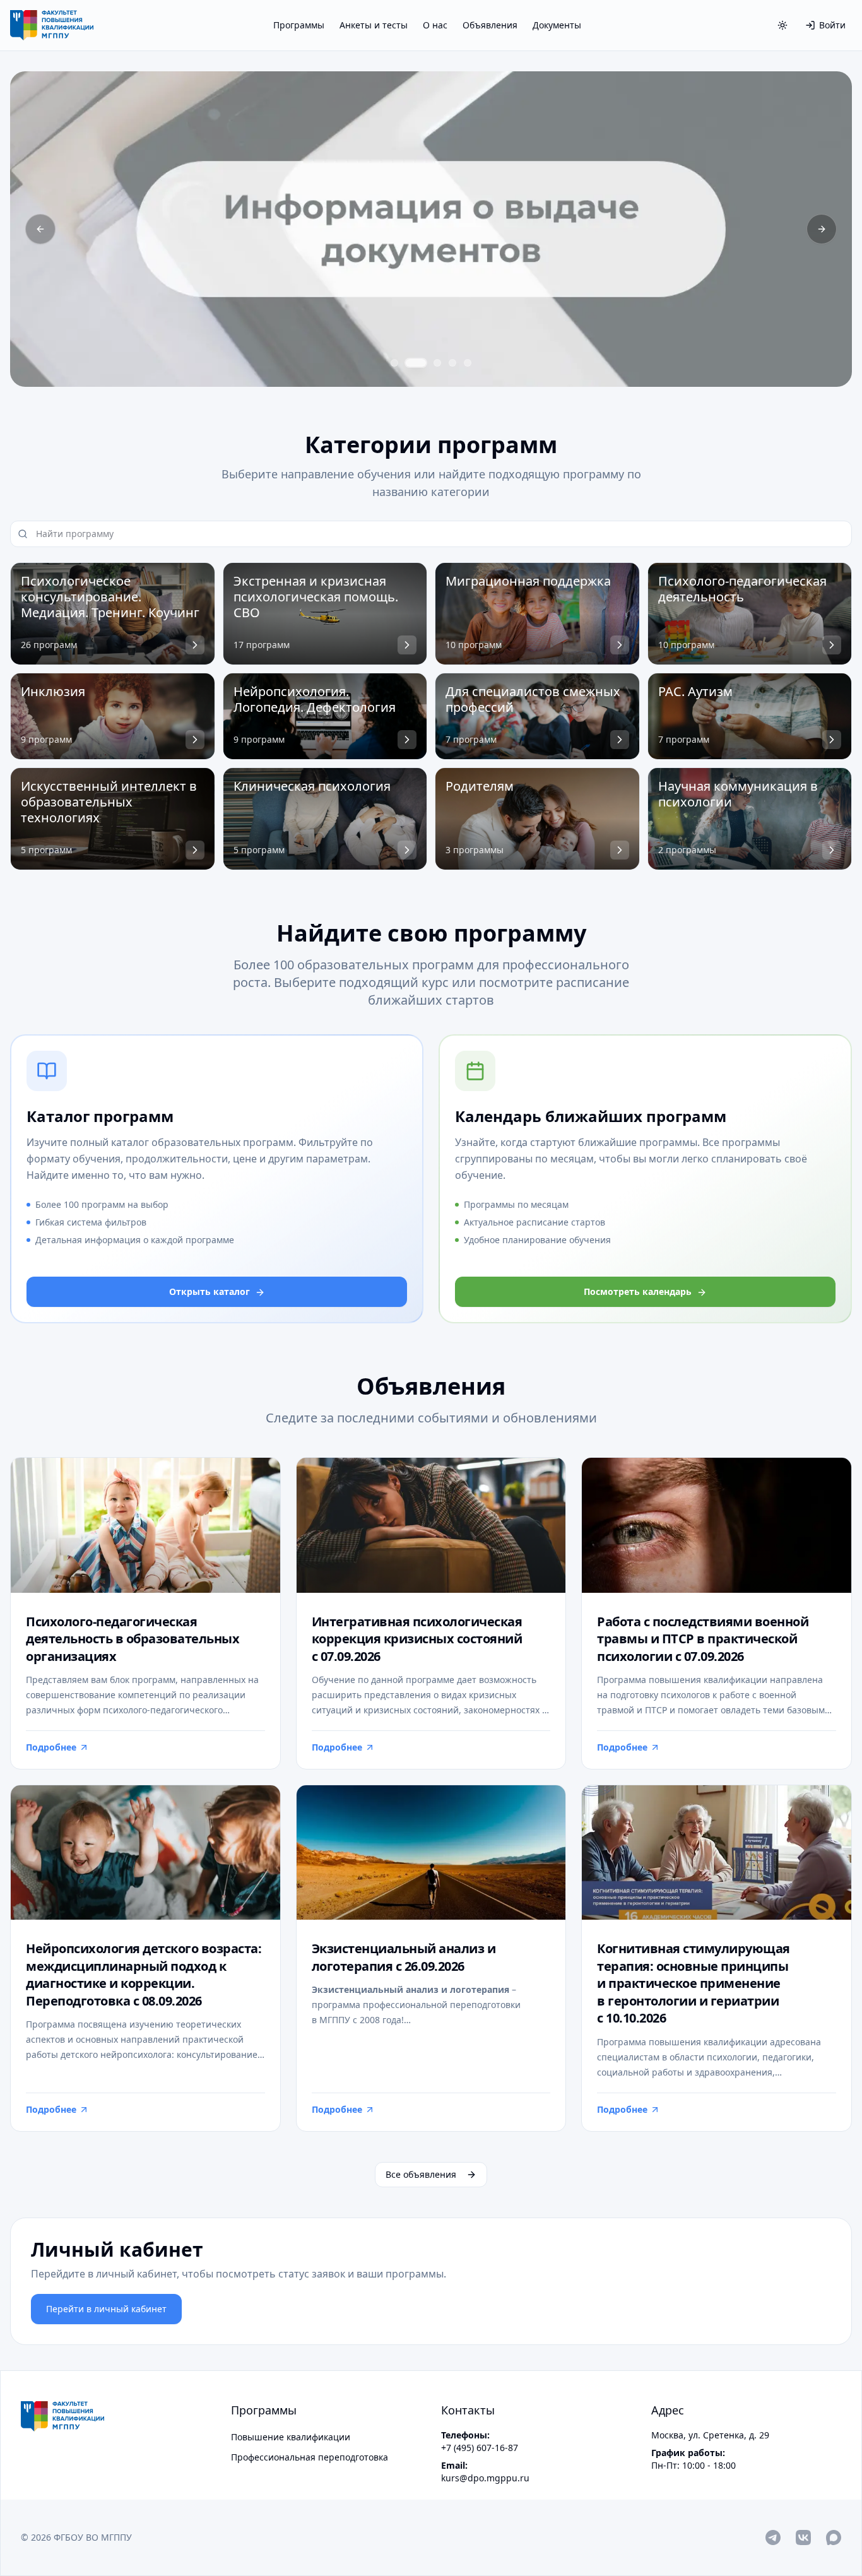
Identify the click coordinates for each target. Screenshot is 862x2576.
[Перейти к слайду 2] (416, 363)
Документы (557, 25)
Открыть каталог (210, 1291)
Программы (299, 25)
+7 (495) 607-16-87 (480, 2448)
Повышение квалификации (291, 2437)
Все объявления (421, 2174)
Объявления (490, 25)
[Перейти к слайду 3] (437, 363)
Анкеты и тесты (374, 25)
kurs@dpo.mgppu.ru (485, 2478)
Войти (832, 25)
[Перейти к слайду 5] (468, 363)
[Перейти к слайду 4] (452, 363)
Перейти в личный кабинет (106, 2309)
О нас (435, 25)
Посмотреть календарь (638, 1291)
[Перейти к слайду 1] (394, 363)
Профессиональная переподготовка (310, 2457)
